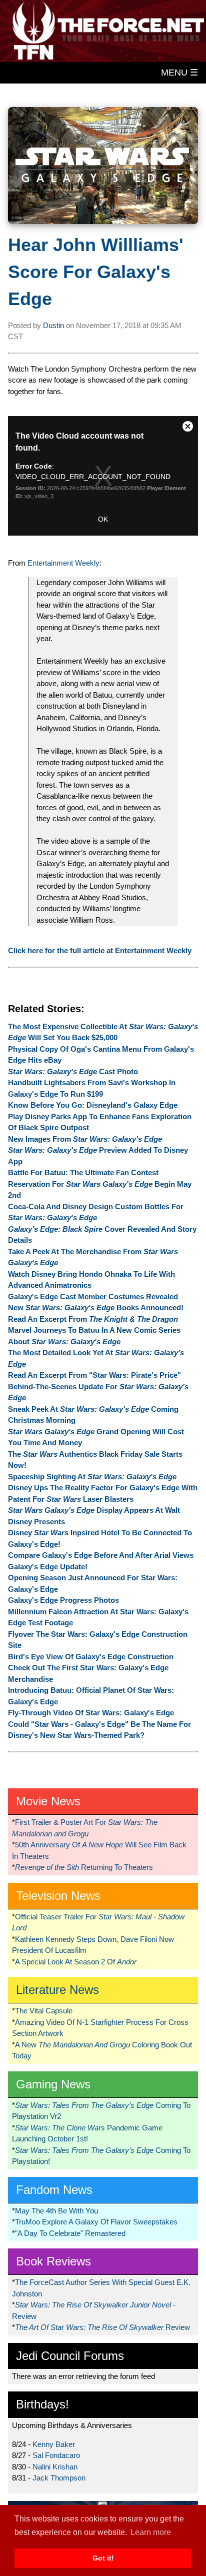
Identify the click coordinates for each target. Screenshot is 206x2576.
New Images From (85, 1139)
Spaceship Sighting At (92, 1477)
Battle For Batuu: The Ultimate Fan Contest (83, 1172)
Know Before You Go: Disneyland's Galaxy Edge (93, 1105)
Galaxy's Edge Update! (48, 1567)
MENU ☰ (179, 73)
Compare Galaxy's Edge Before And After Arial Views (101, 1555)
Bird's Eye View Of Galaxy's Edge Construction (91, 1657)
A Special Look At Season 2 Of (76, 1962)
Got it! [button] (103, 2558)
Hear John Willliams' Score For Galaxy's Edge (96, 272)
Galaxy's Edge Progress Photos (63, 1600)
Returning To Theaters (84, 1867)
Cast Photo (73, 1071)
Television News (58, 1896)
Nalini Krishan (55, 2467)
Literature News (57, 1990)
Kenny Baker (54, 2444)
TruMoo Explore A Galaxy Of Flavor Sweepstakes (96, 2222)
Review (102, 2327)
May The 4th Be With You (56, 2211)
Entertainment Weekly (63, 563)
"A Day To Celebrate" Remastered (70, 2233)
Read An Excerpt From (93, 1319)
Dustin (53, 325)
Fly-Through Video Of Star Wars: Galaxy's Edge (91, 1713)
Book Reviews (53, 2261)
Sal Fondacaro (56, 2455)
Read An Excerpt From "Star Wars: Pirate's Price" (94, 1375)
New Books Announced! (96, 1308)
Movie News (48, 1801)
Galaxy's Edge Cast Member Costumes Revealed (93, 1297)
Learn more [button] (151, 2532)
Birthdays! (42, 2404)
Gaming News (53, 2084)
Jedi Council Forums (70, 2356)
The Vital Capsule (44, 2011)
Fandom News (54, 2190)
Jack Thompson (59, 2478)
